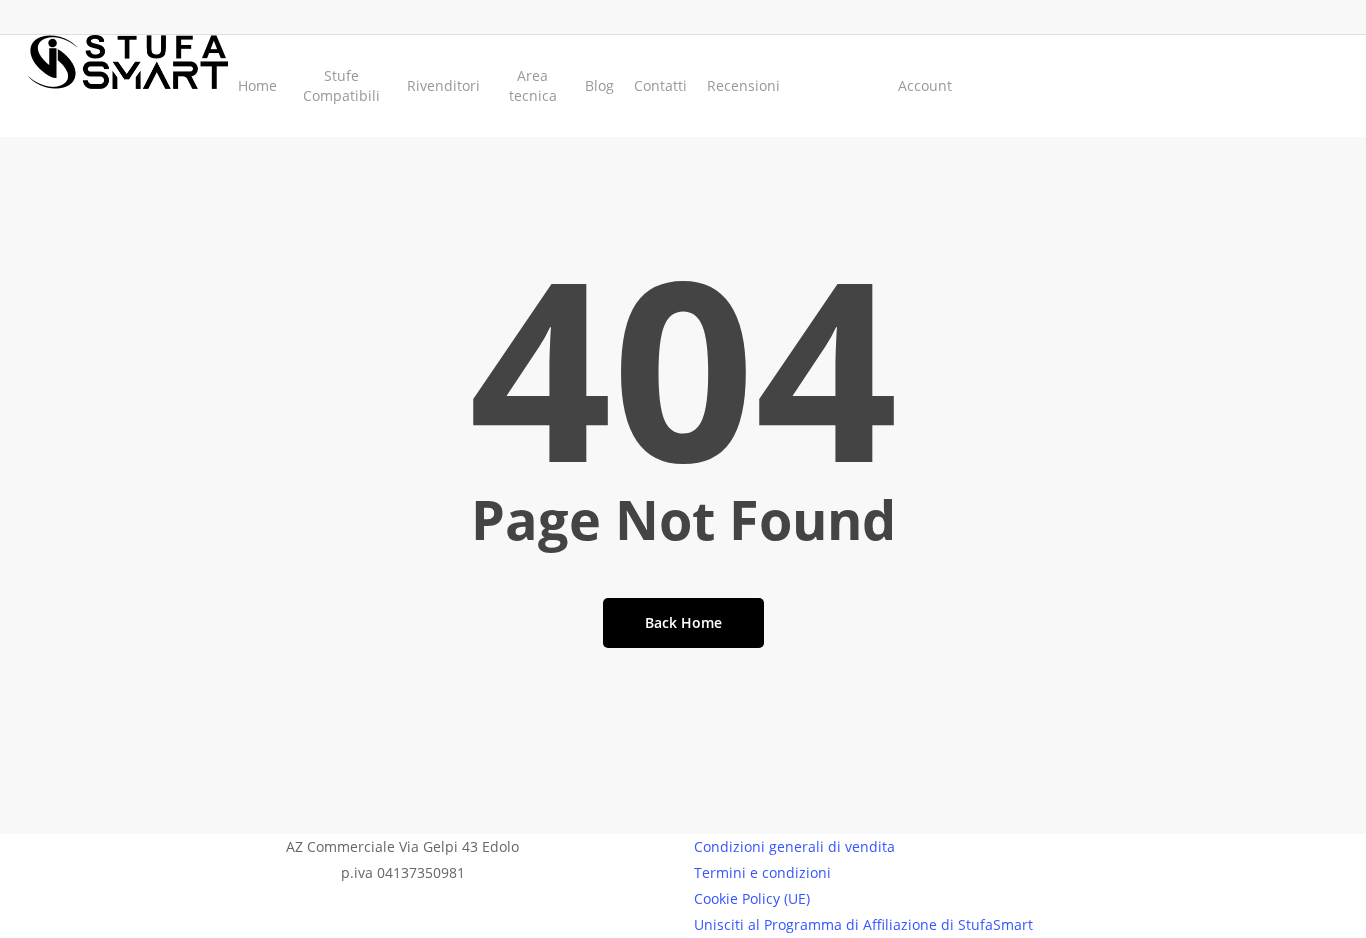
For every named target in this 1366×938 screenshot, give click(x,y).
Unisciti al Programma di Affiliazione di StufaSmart (863, 924)
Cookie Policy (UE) (752, 898)
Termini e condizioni (762, 872)
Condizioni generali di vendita (794, 846)
